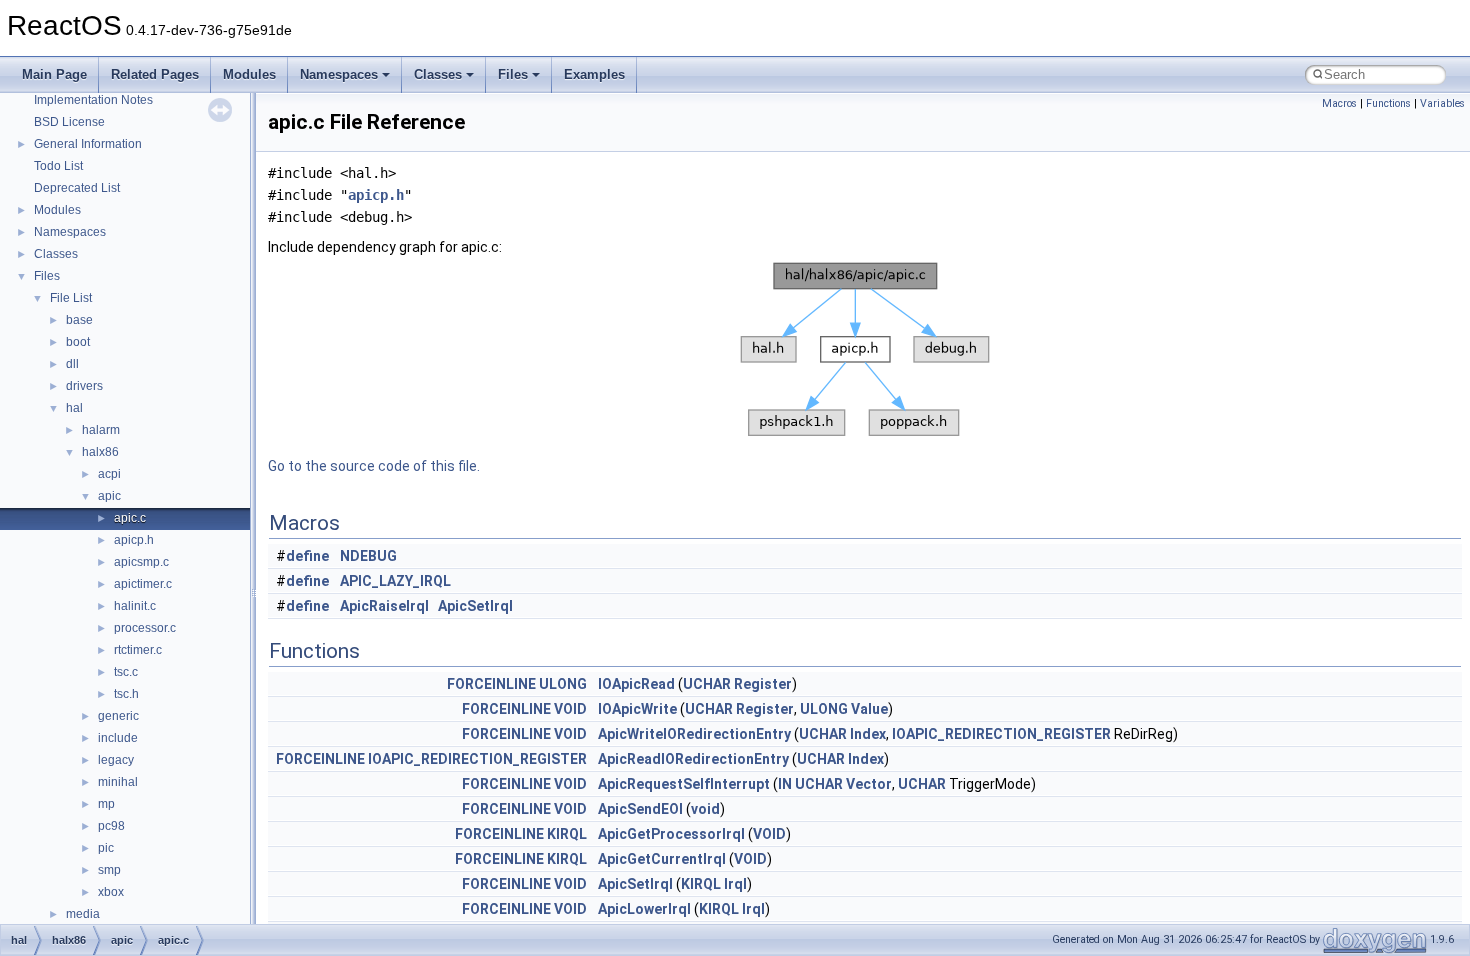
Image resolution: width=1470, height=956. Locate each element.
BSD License (69, 122)
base (79, 320)
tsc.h (126, 694)
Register (763, 684)
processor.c (145, 628)
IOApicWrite (637, 709)
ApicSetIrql (475, 606)
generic (118, 716)
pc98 (111, 826)
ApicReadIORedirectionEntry (693, 759)
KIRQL (567, 834)
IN (785, 784)
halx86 (100, 452)
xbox (111, 892)
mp (106, 804)
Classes (438, 74)
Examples (594, 74)
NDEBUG (368, 556)
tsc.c (126, 672)
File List (71, 298)
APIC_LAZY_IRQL (395, 581)
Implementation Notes (93, 100)
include (118, 738)
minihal (118, 782)
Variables (1442, 103)
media (83, 914)
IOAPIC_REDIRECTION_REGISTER (1001, 734)
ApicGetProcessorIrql (671, 834)
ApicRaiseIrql (384, 606)
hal (74, 408)
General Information (88, 144)
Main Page (54, 74)
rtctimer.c (138, 650)
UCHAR (707, 684)
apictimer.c (143, 584)
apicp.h (134, 540)
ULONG (563, 684)
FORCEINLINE (491, 684)
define (307, 556)
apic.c (130, 518)
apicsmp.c (141, 562)
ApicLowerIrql (644, 909)
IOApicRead (636, 684)
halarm (101, 430)
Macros (1339, 103)
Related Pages (155, 74)
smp (109, 870)
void (705, 809)
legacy (116, 760)
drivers (84, 386)
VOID (570, 709)
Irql (735, 884)
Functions (1388, 103)
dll (72, 364)
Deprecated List (77, 188)
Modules (249, 74)
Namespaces (339, 74)
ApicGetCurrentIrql (662, 859)
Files (513, 74)
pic (106, 848)
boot (78, 342)
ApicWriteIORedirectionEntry (694, 734)
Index (868, 734)
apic (109, 496)
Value (869, 709)
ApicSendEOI (640, 809)
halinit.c (135, 606)
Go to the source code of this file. (374, 466)
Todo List (58, 166)
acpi (109, 474)
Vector (869, 784)
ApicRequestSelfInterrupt (684, 784)
